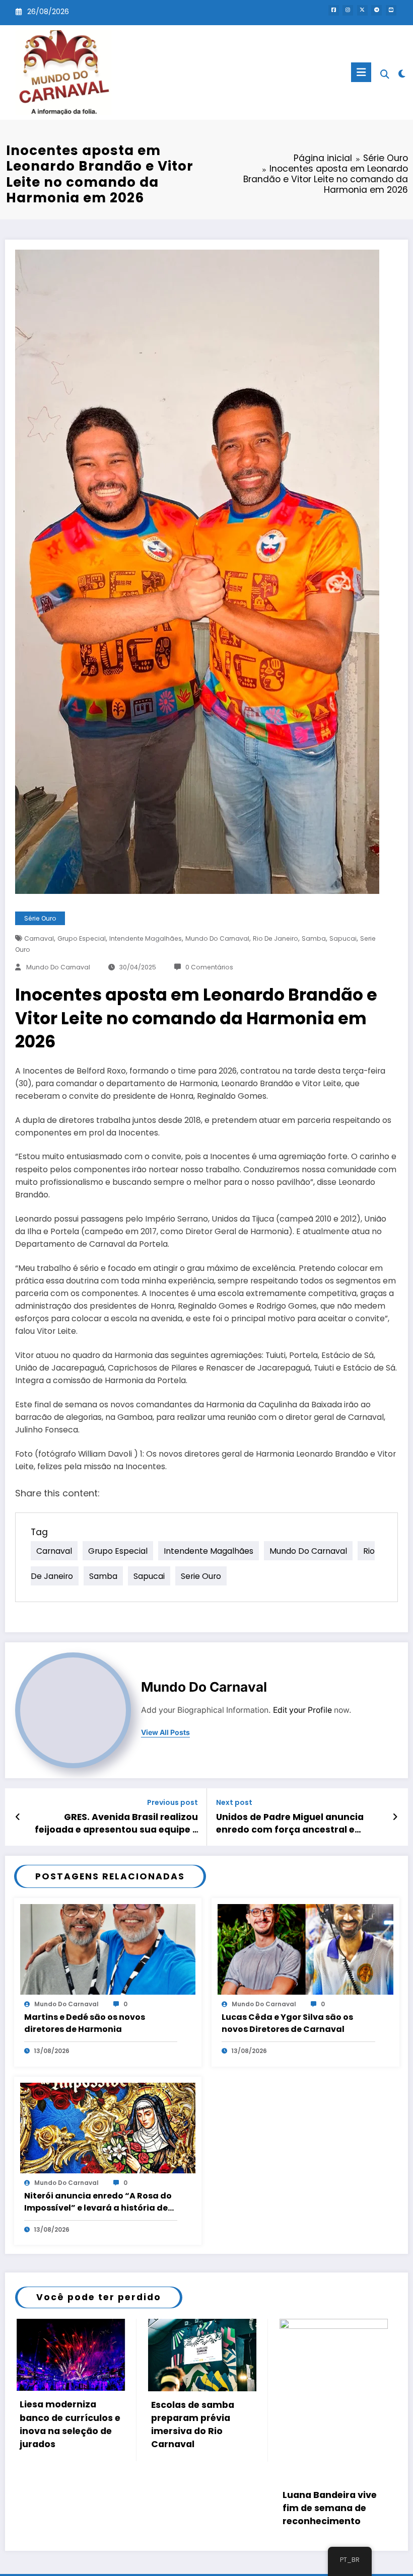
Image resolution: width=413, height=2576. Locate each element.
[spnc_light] (402, 74)
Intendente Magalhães (146, 938)
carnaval (39, 938)
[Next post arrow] (395, 1817)
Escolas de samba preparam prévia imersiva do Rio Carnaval (60, 2425)
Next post (234, 1803)
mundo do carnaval (217, 938)
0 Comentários (209, 967)
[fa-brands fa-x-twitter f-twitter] (362, 10)
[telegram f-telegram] (376, 10)
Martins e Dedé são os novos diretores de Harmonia (85, 2023)
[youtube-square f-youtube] (391, 10)
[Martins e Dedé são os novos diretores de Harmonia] (108, 1949)
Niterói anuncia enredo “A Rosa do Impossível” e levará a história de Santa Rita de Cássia (98, 2202)
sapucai (343, 938)
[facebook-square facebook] (334, 10)
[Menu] (361, 72)
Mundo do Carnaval (58, 967)
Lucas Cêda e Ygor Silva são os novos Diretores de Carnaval (287, 2023)
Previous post (173, 1803)
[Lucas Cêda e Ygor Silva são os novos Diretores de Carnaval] (305, 1949)
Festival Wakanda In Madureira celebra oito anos (328, 2508)
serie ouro (201, 1576)
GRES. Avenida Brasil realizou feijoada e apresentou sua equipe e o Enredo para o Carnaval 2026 (116, 1824)
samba (314, 938)
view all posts (165, 1732)
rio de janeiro (276, 938)
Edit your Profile (302, 1710)
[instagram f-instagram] (348, 10)
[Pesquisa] (385, 74)
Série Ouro (40, 918)
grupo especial (82, 938)
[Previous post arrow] (18, 1817)
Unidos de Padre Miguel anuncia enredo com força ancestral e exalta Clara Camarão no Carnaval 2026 (298, 1824)
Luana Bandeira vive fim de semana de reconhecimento (197, 2508)
